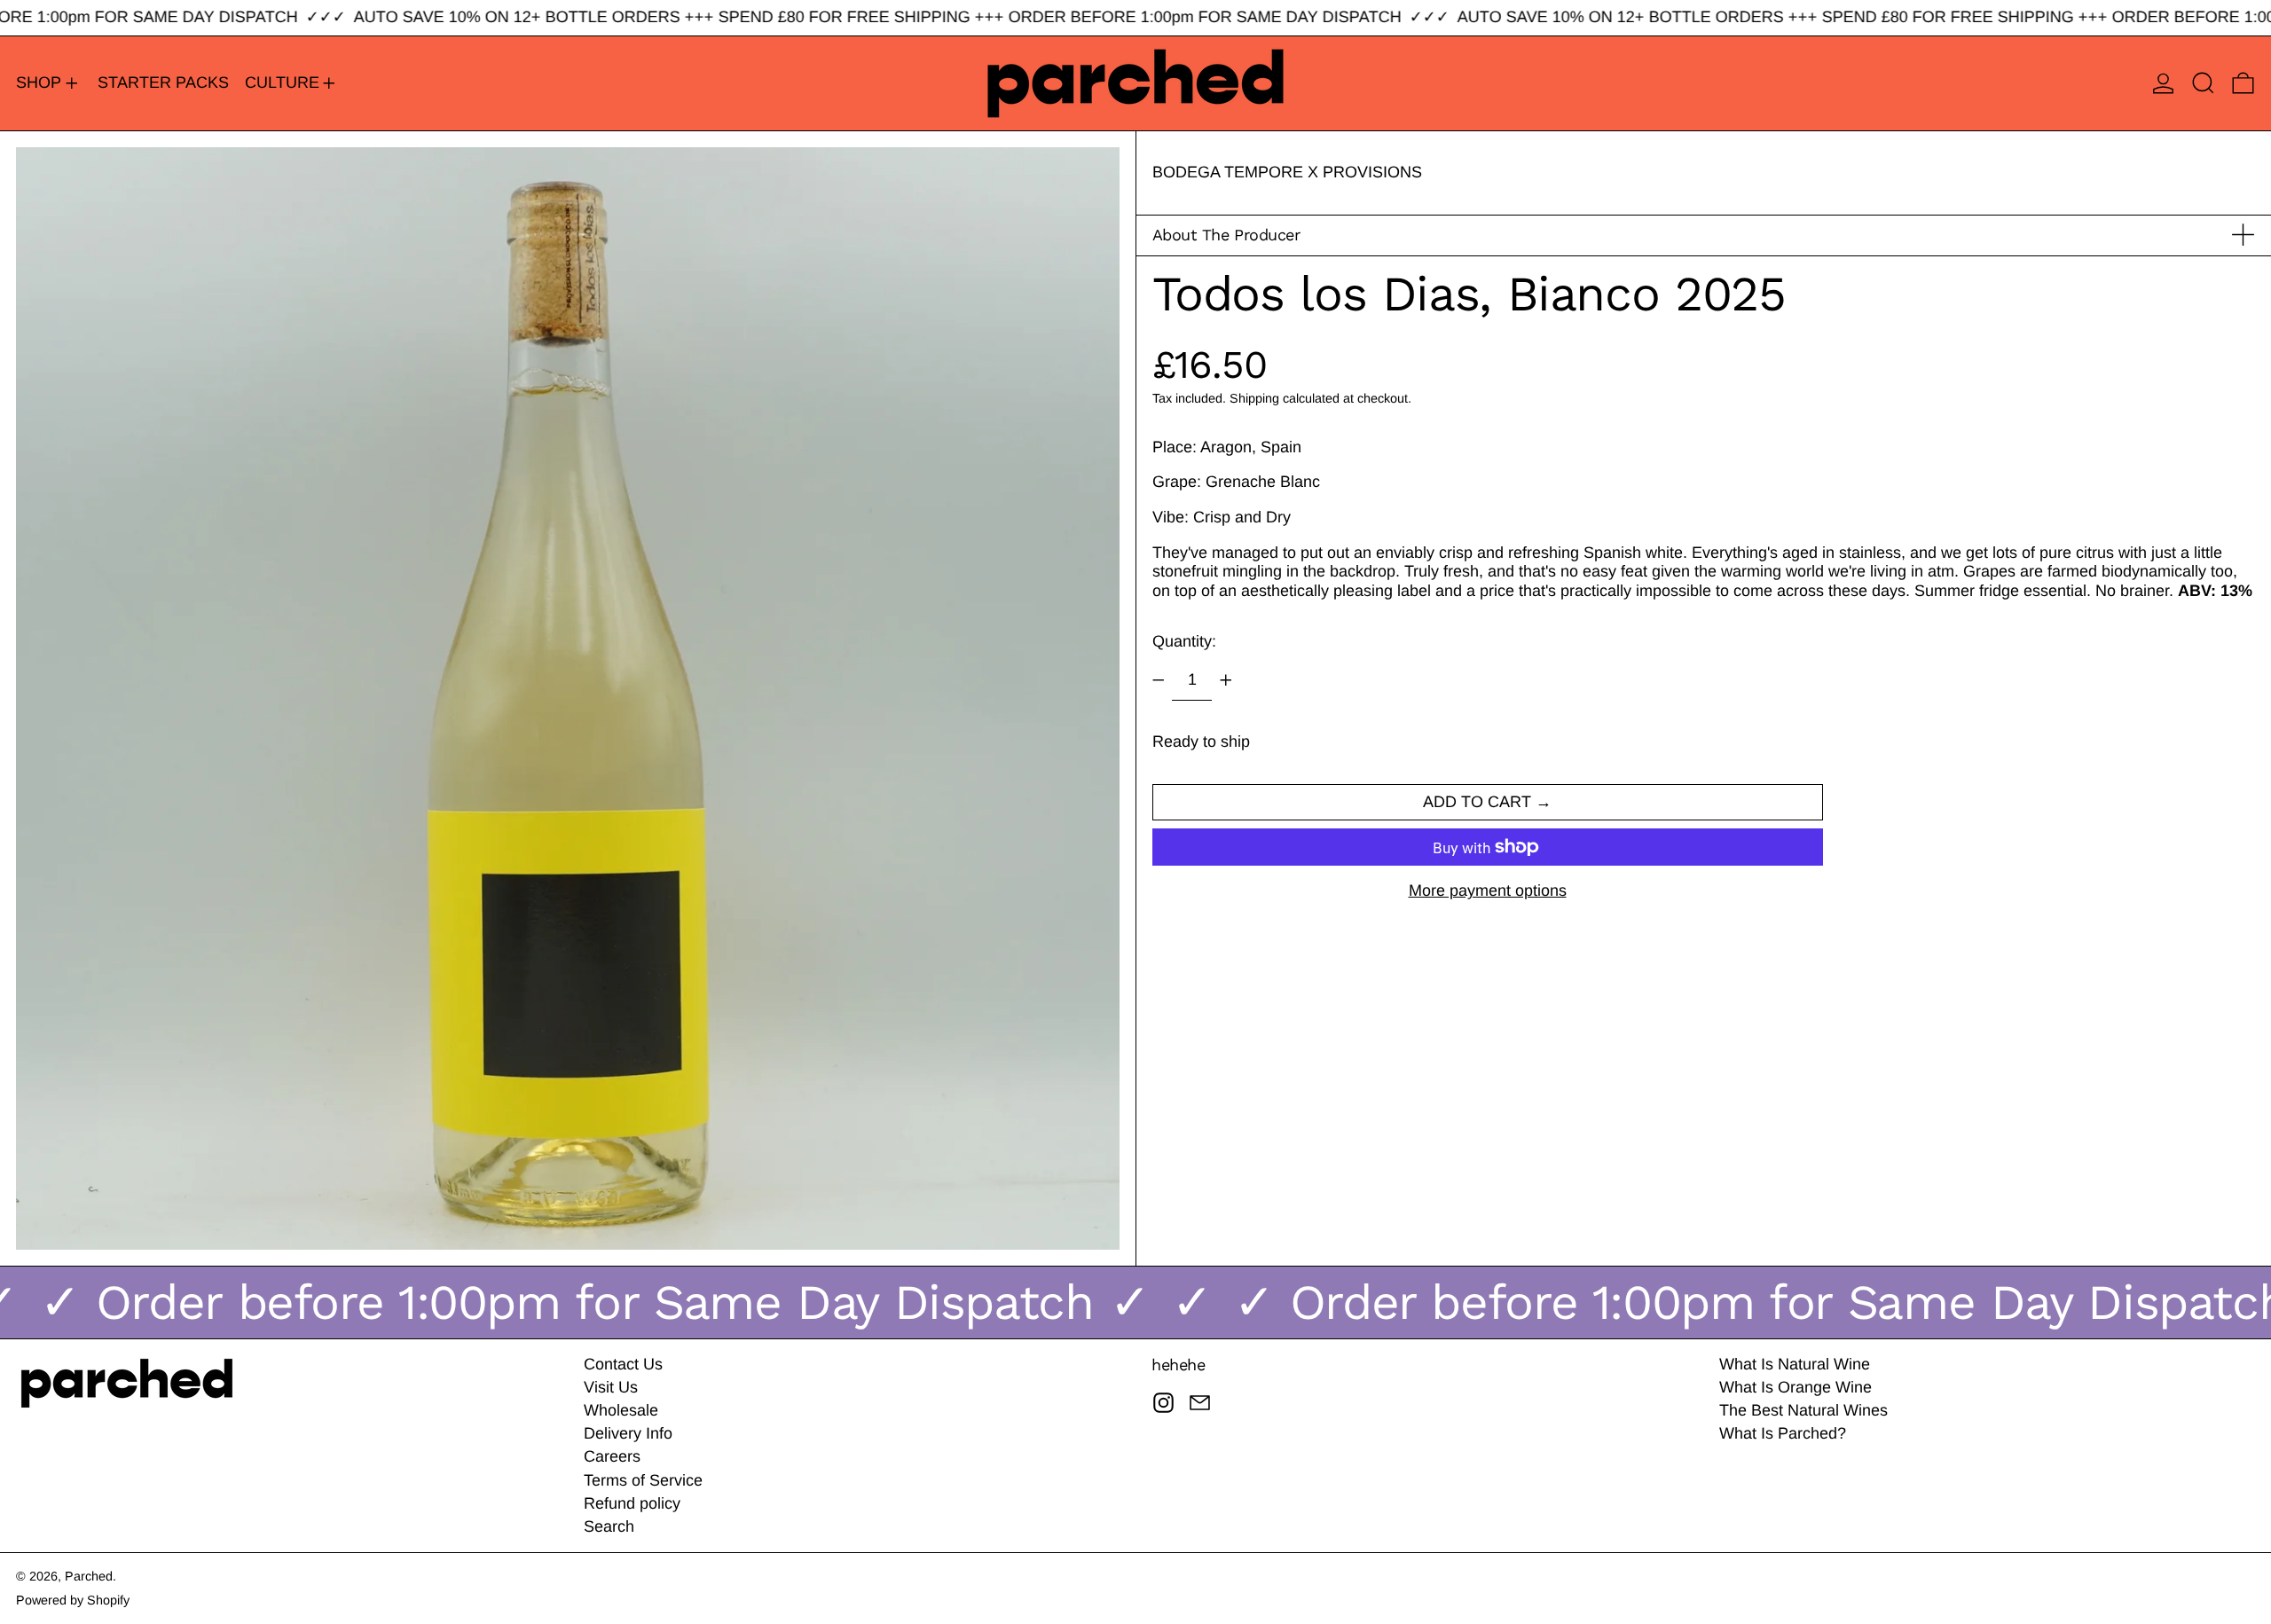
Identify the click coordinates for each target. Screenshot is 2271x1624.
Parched (89, 1576)
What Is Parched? (1783, 1433)
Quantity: (1184, 641)
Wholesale (621, 1410)
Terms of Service (643, 1480)
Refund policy (632, 1503)
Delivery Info (628, 1433)
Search (609, 1526)
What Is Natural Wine (1795, 1364)
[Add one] (1226, 680)
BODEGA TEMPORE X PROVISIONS (1287, 172)
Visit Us (611, 1387)
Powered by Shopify (73, 1600)
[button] (2203, 83)
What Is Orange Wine (1796, 1387)
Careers (612, 1456)
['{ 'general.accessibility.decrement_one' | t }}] (1159, 680)
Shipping (1254, 397)
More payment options (1488, 890)
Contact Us (623, 1364)
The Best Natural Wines (1803, 1410)
